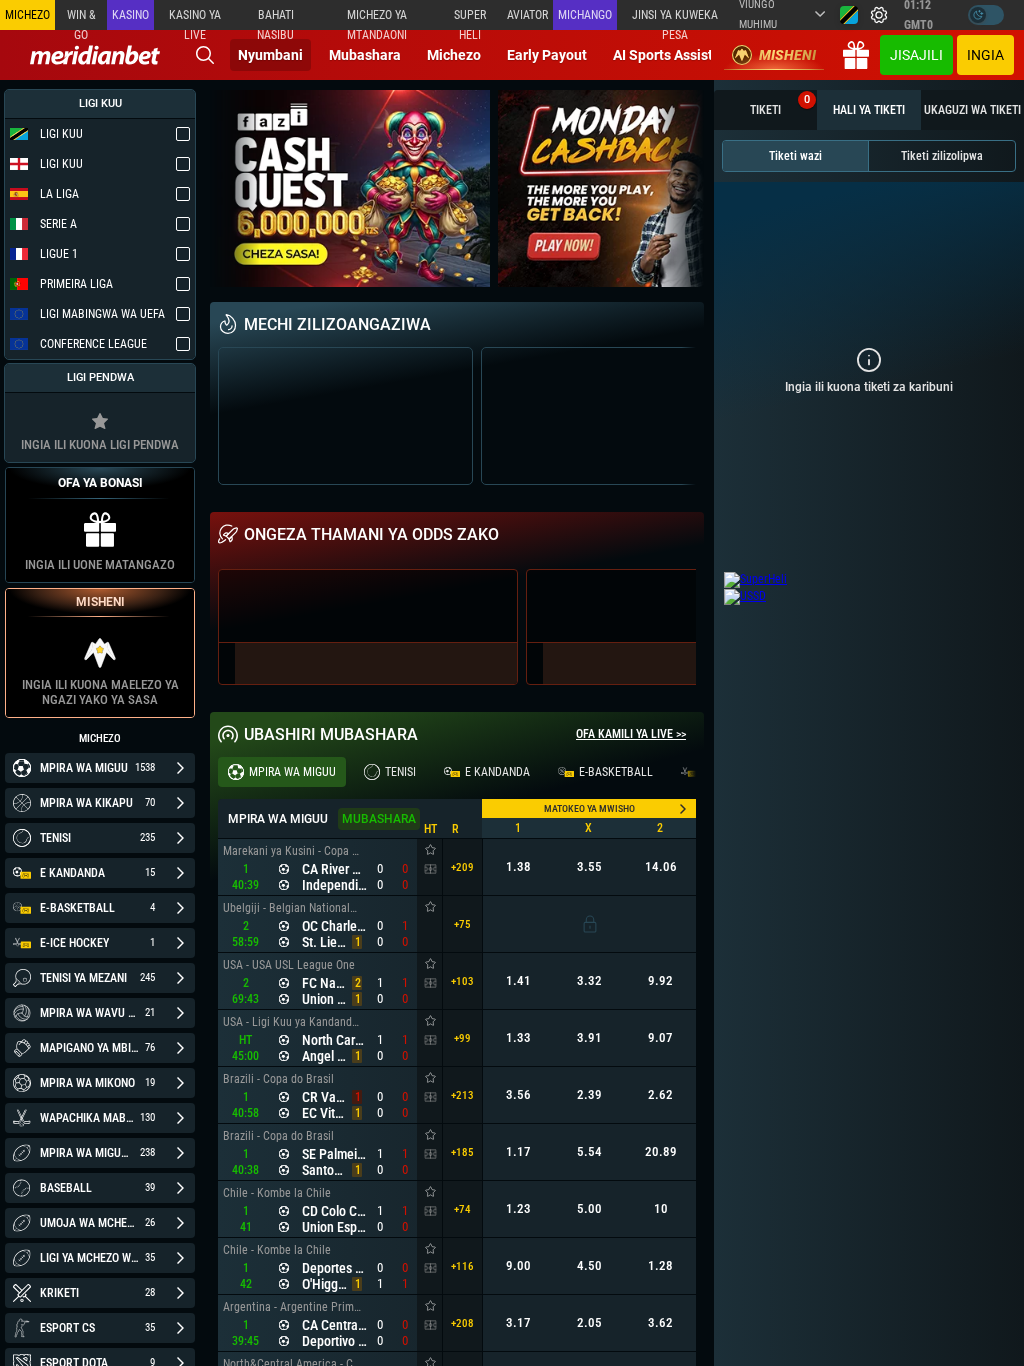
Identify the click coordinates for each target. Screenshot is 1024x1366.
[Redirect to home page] (95, 55)
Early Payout (547, 55)
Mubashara (365, 55)
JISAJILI (916, 55)
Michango (585, 15)
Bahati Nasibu (275, 19)
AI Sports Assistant (673, 55)
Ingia (985, 55)
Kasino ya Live (195, 19)
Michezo (454, 55)
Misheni (787, 55)
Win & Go (81, 19)
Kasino (130, 15)
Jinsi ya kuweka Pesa (675, 19)
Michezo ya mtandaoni (377, 19)
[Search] (205, 55)
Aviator (527, 15)
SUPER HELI (470, 19)
